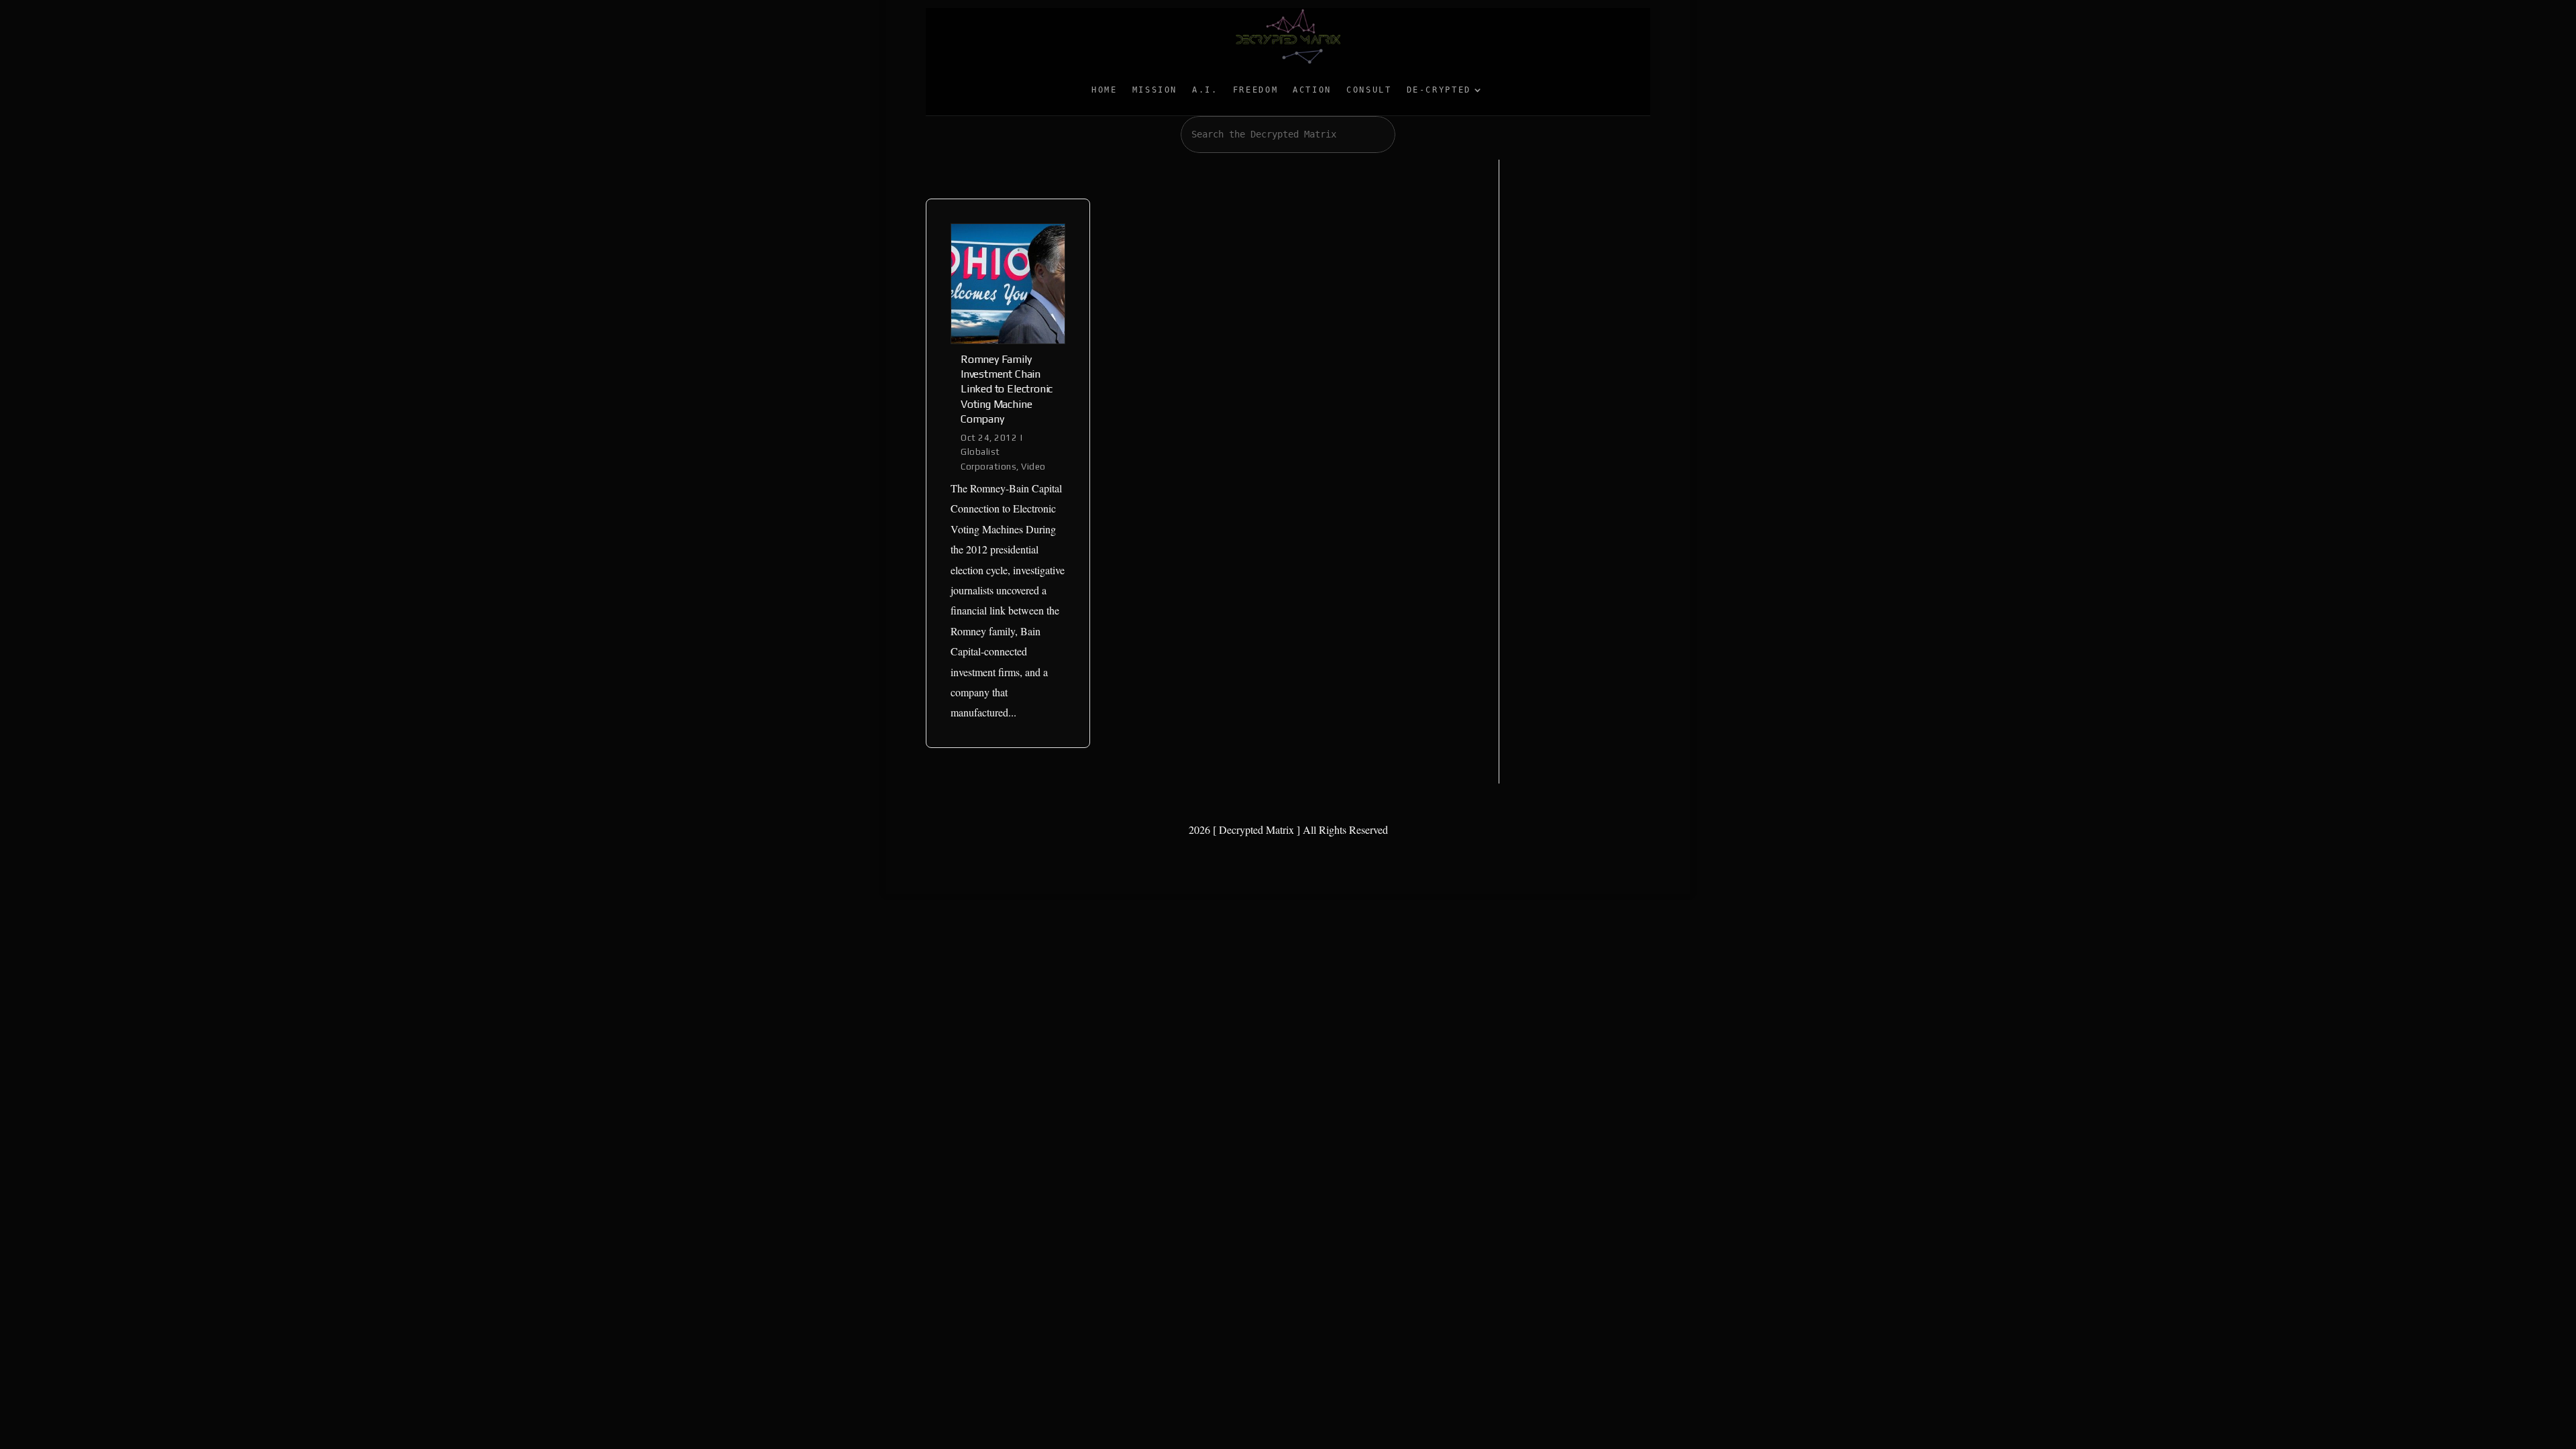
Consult (1369, 90)
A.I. (1205, 90)
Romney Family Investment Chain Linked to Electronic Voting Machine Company (1007, 389)
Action (1312, 90)
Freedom (1255, 90)
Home (1105, 90)
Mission (1155, 90)
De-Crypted (1439, 90)
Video (1033, 467)
